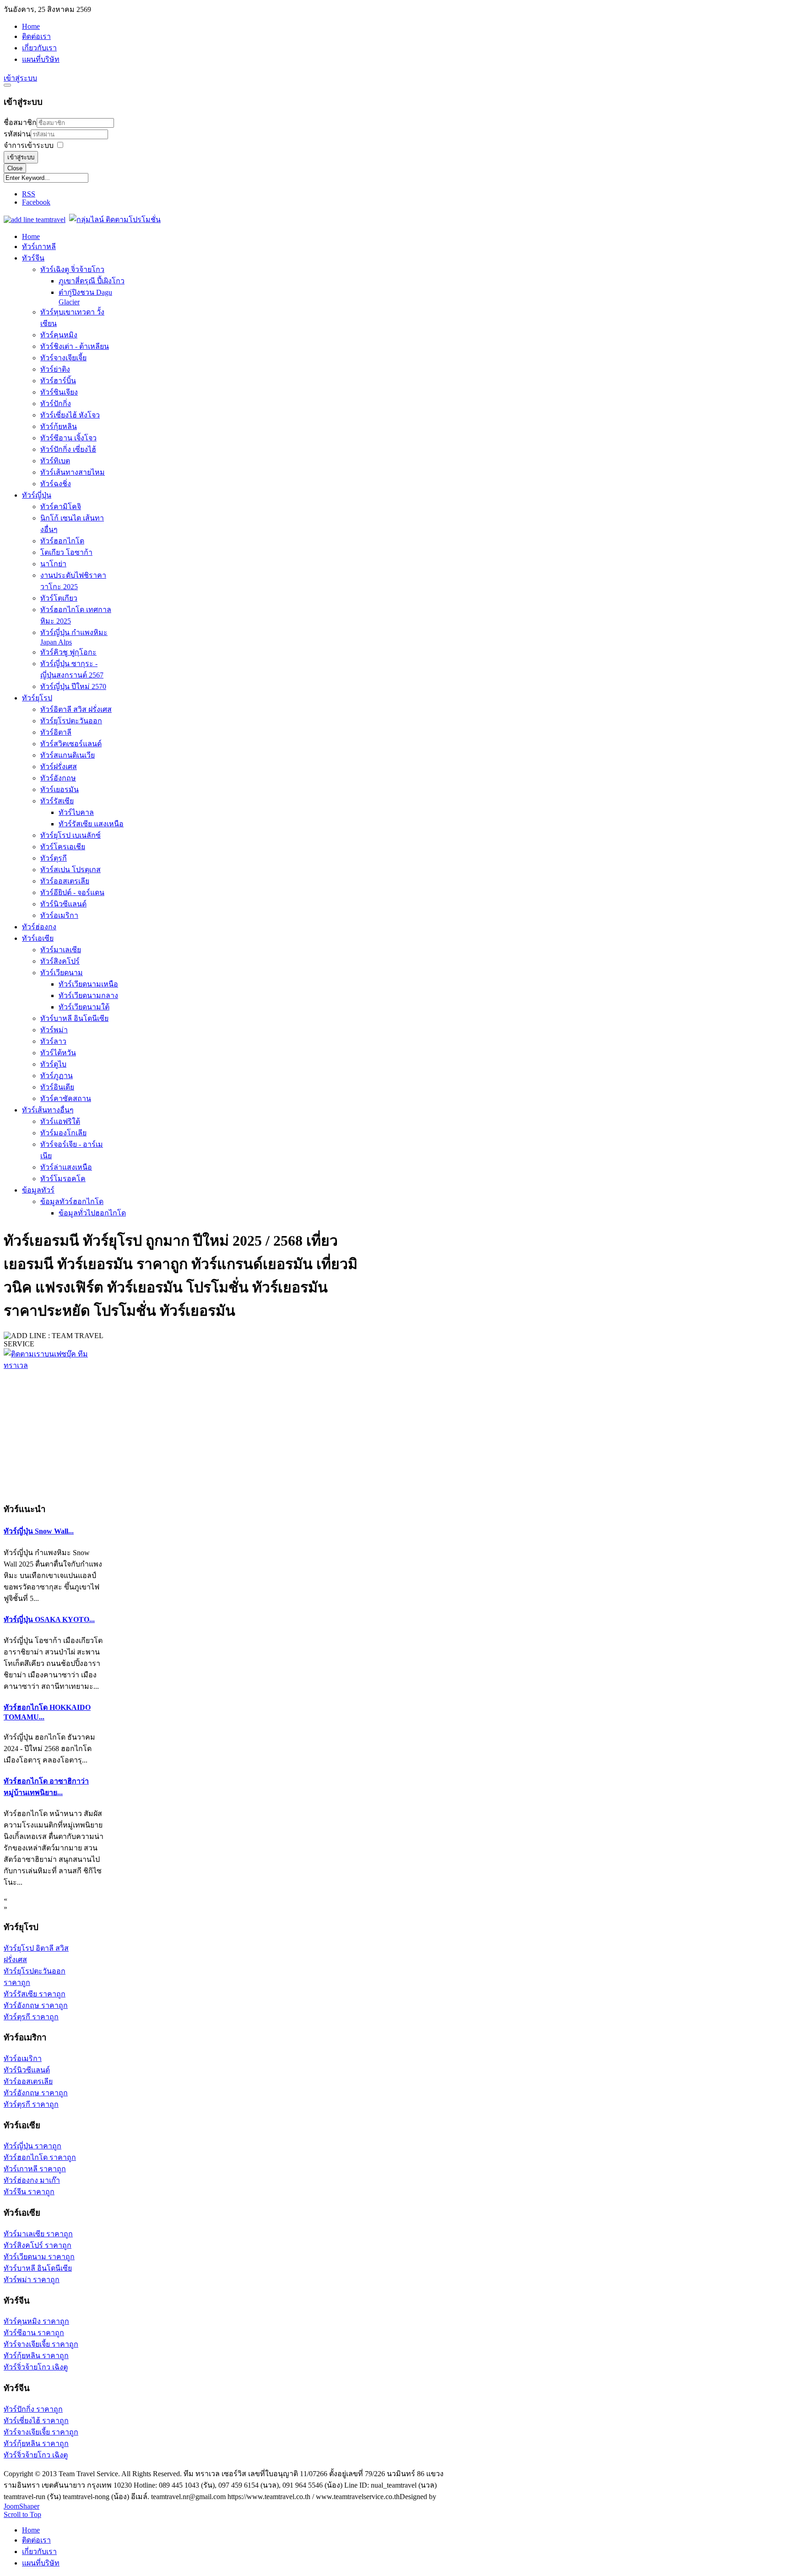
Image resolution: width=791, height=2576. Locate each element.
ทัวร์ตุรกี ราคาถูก (31, 2017)
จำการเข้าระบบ (29, 145)
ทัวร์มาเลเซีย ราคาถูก (38, 2234)
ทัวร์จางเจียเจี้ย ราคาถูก (41, 2344)
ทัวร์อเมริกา (23, 2058)
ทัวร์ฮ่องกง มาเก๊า (32, 2180)
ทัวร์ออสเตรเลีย (28, 2081)
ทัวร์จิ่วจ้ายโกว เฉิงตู (36, 2367)
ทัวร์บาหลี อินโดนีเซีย (38, 2268)
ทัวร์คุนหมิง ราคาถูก (36, 2321)
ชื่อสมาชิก (20, 122)
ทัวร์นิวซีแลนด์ (27, 2070)
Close (15, 168)
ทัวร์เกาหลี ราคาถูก (35, 2169)
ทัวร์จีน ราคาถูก (29, 2192)
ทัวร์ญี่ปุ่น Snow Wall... (39, 1531)
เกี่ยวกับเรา (39, 48)
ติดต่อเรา (36, 36)
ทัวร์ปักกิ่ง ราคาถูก (33, 2409)
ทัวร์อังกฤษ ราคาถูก (36, 2005)
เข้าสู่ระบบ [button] (20, 78)
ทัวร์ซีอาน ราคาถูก (34, 2333)
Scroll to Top (22, 2514)
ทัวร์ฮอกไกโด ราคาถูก (40, 2157)
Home (31, 26)
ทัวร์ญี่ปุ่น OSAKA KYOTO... (49, 1619)
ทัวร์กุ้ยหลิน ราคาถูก (36, 2356)
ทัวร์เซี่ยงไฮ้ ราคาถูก (36, 2421)
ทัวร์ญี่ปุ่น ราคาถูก (33, 2146)
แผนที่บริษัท (41, 59)
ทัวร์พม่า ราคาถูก (32, 2280)
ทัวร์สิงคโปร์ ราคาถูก (38, 2245)
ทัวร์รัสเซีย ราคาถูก (35, 1994)
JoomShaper (22, 2506)
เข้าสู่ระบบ (21, 157)
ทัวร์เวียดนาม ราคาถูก (39, 2257)
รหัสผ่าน (17, 134)
